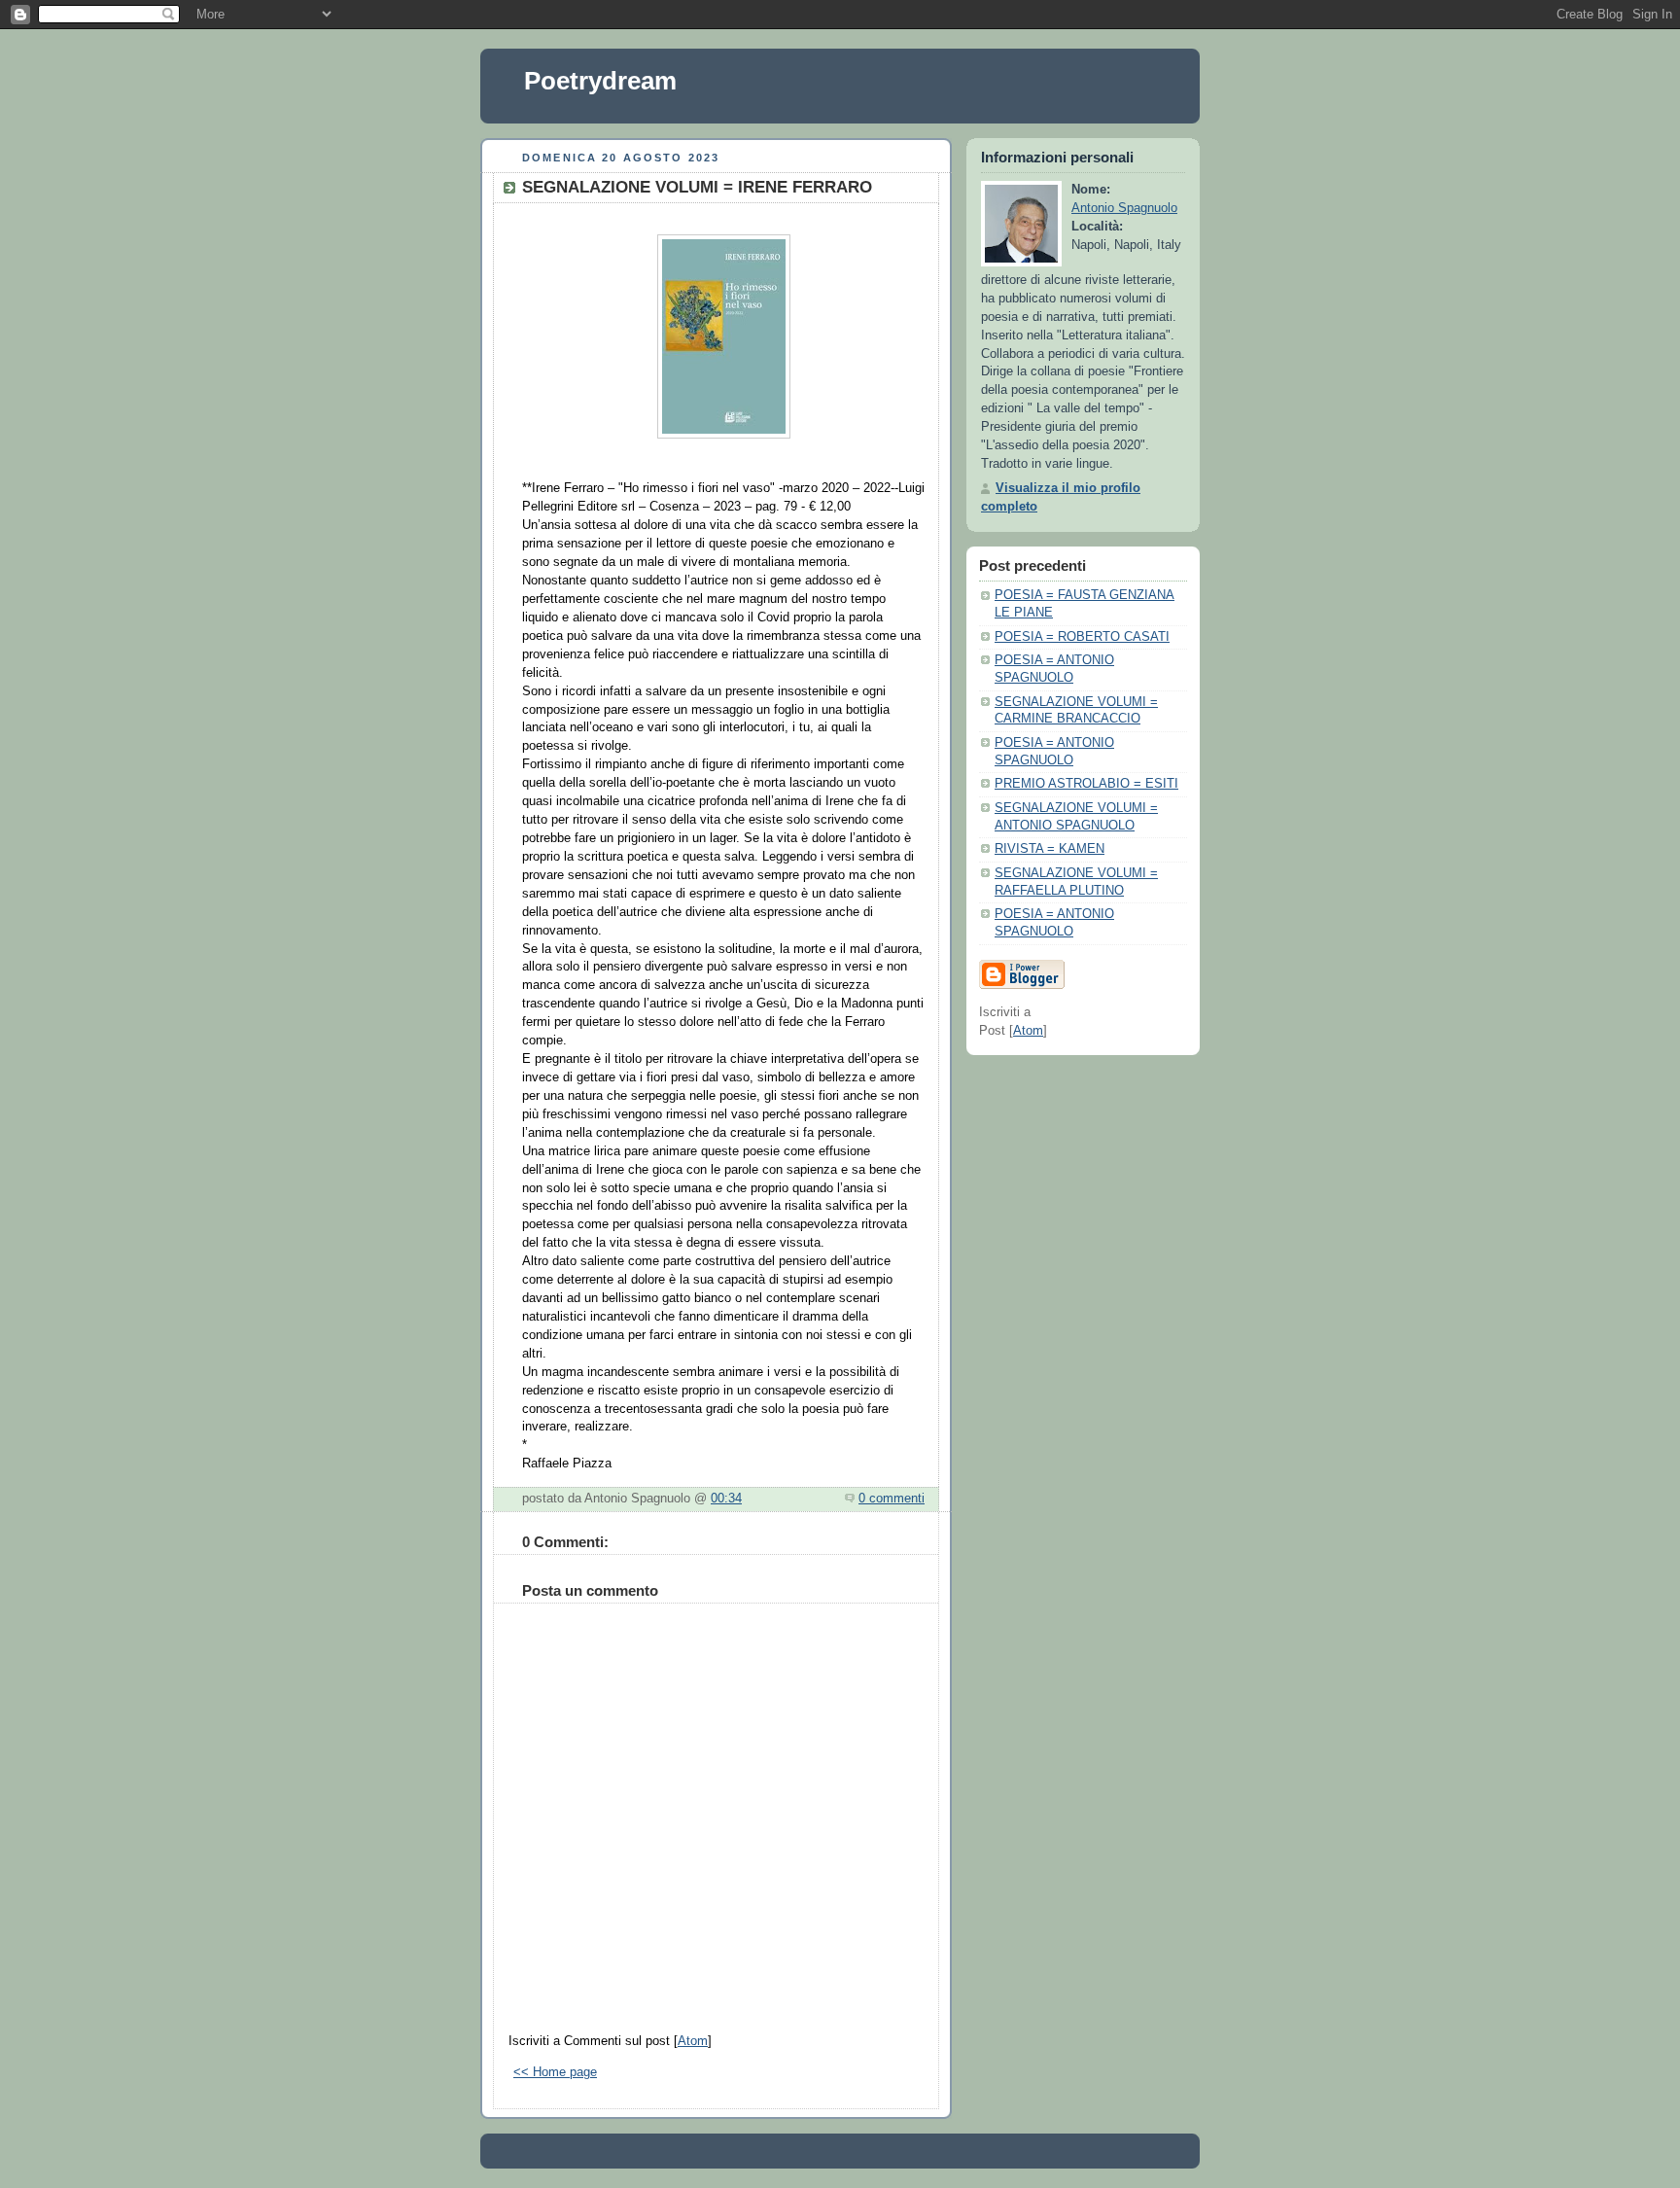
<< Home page (555, 2072)
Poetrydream (600, 81)
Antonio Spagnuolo (1124, 208)
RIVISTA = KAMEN (1050, 849)
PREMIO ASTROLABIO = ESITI (1086, 784)
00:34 (726, 1499)
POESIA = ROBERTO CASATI (1082, 637)
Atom (693, 2041)
